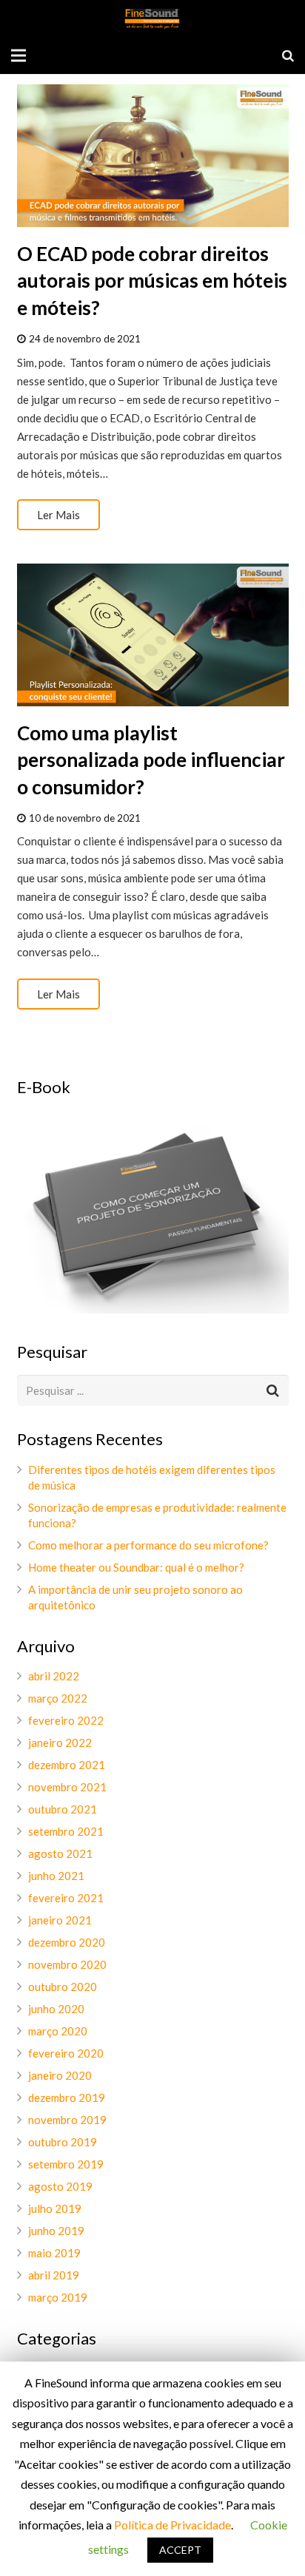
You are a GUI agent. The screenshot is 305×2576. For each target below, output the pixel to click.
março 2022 (58, 1698)
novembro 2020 (67, 1964)
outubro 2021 (63, 1809)
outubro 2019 (63, 2142)
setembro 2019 (66, 2164)
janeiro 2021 (60, 1920)
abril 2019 (54, 2275)
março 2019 (58, 2297)
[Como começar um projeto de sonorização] (153, 1309)
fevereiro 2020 (66, 2053)
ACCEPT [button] (180, 2550)
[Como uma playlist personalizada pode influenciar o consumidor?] (153, 635)
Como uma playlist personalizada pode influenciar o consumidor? (151, 760)
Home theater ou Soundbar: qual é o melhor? (136, 1567)
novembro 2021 (67, 1787)
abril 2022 (54, 1676)
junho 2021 (56, 1876)
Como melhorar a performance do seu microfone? (148, 1545)
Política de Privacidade (172, 2525)
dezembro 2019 (67, 2097)
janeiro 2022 (60, 1742)
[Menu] (19, 55)
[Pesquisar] (288, 55)
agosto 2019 (60, 2186)
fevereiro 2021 (66, 1898)
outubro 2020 (63, 1987)
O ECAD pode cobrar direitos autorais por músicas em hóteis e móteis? (152, 281)
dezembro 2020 (67, 1942)
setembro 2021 (66, 1831)
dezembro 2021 (67, 1765)
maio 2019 (54, 2253)
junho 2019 (56, 2231)
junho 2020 (56, 2009)
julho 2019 (55, 2208)
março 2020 (58, 2031)
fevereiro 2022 (66, 1720)
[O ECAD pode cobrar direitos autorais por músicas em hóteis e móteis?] (153, 156)
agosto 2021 (60, 1853)
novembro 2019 (67, 2120)
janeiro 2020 (60, 2075)
